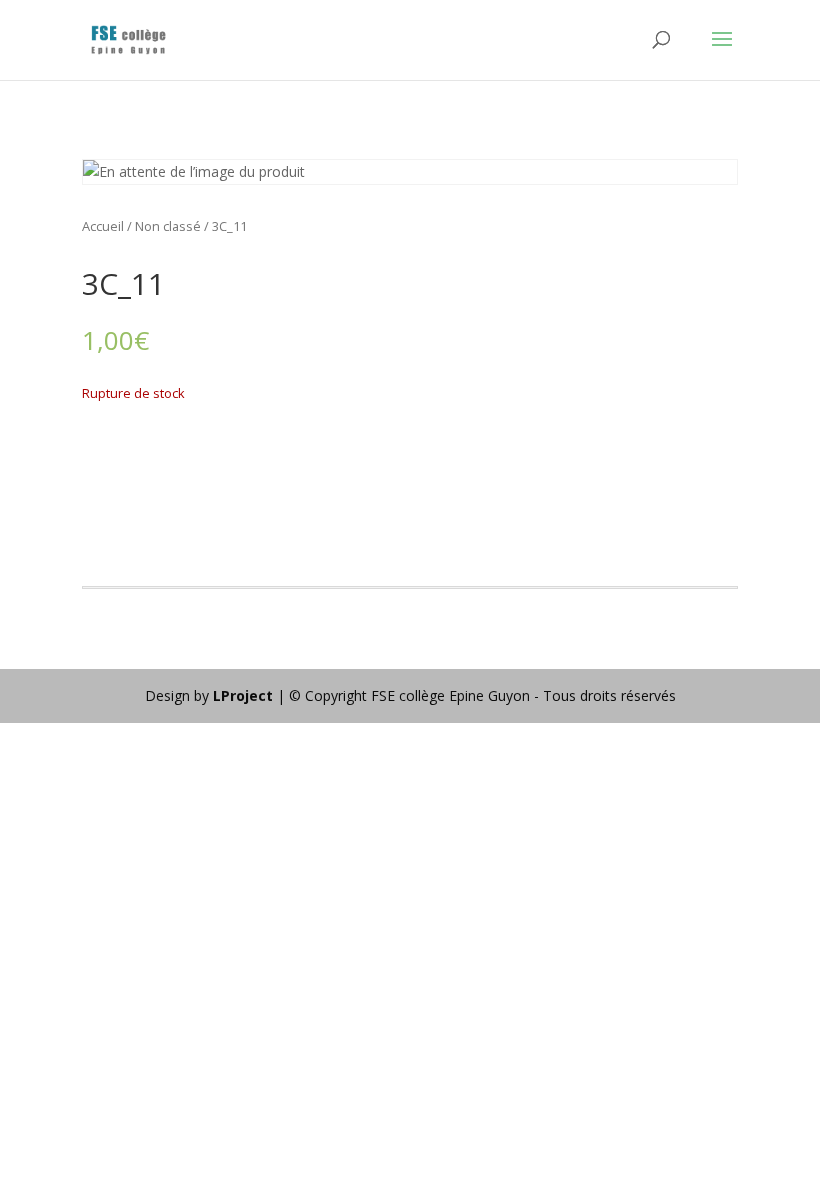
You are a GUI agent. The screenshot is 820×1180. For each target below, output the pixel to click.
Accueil (103, 226)
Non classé (168, 226)
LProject (245, 695)
